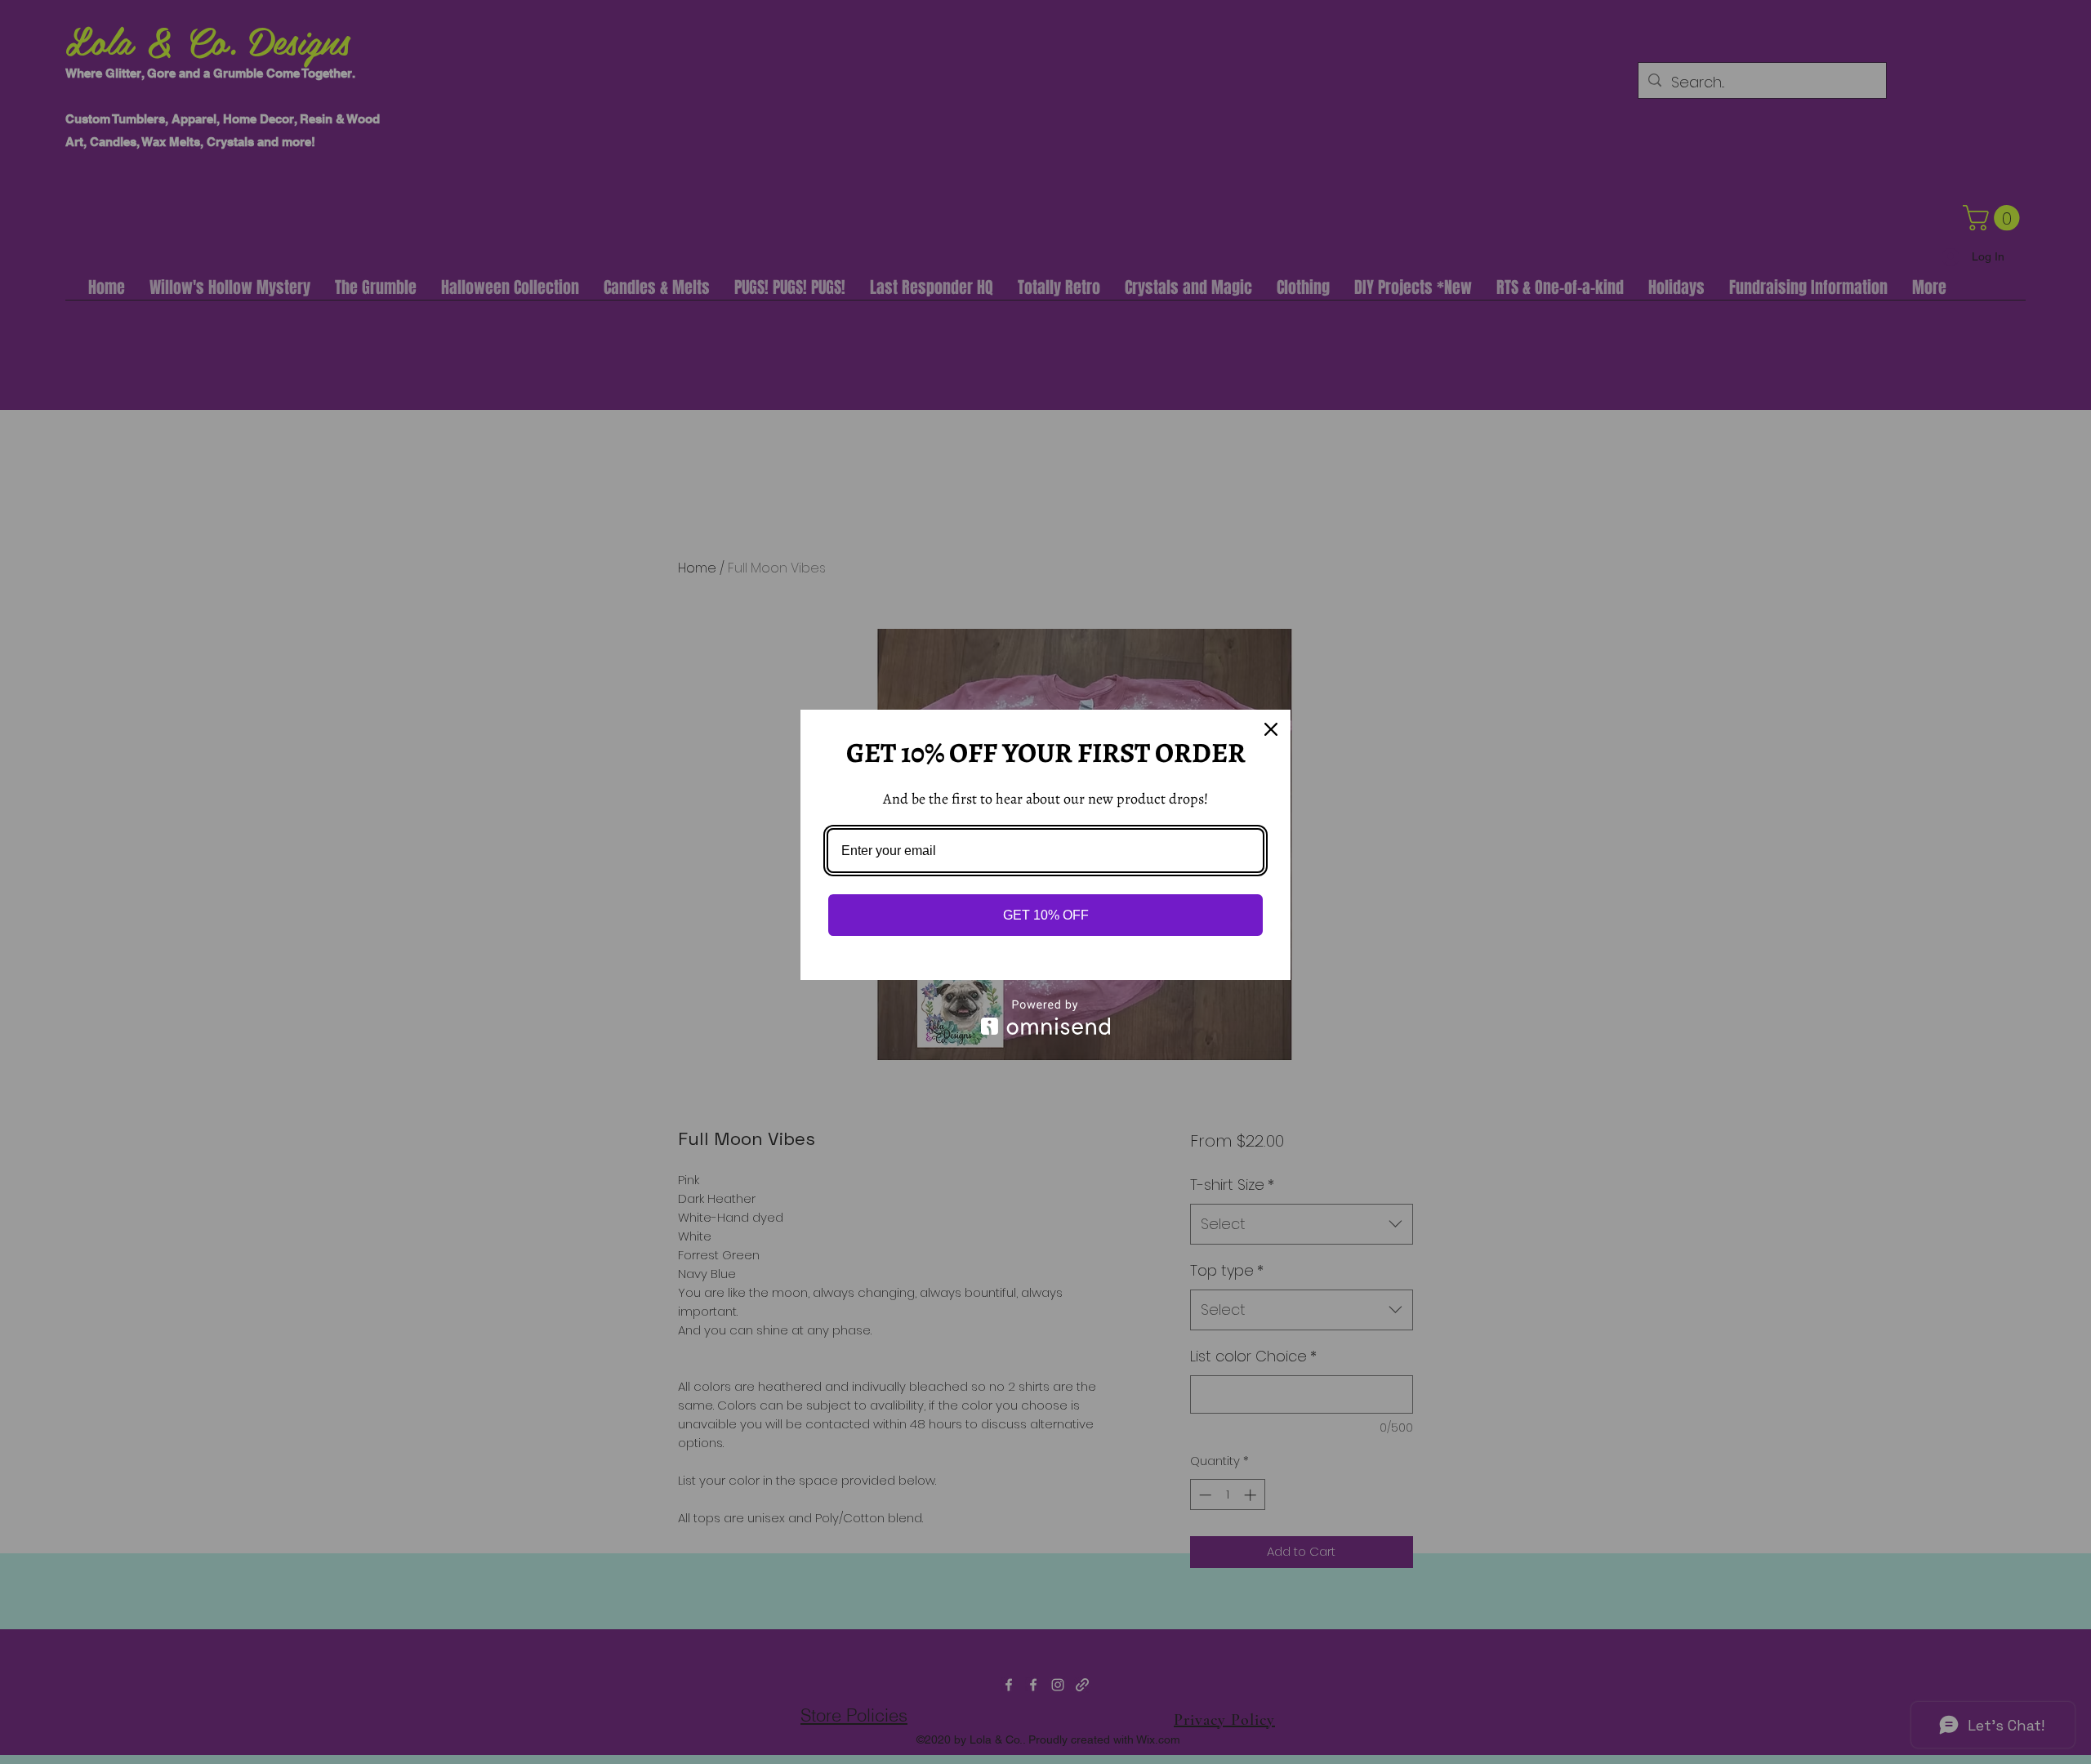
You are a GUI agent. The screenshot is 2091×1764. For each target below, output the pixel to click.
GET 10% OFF (1046, 915)
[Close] (1271, 729)
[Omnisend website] (1045, 1017)
